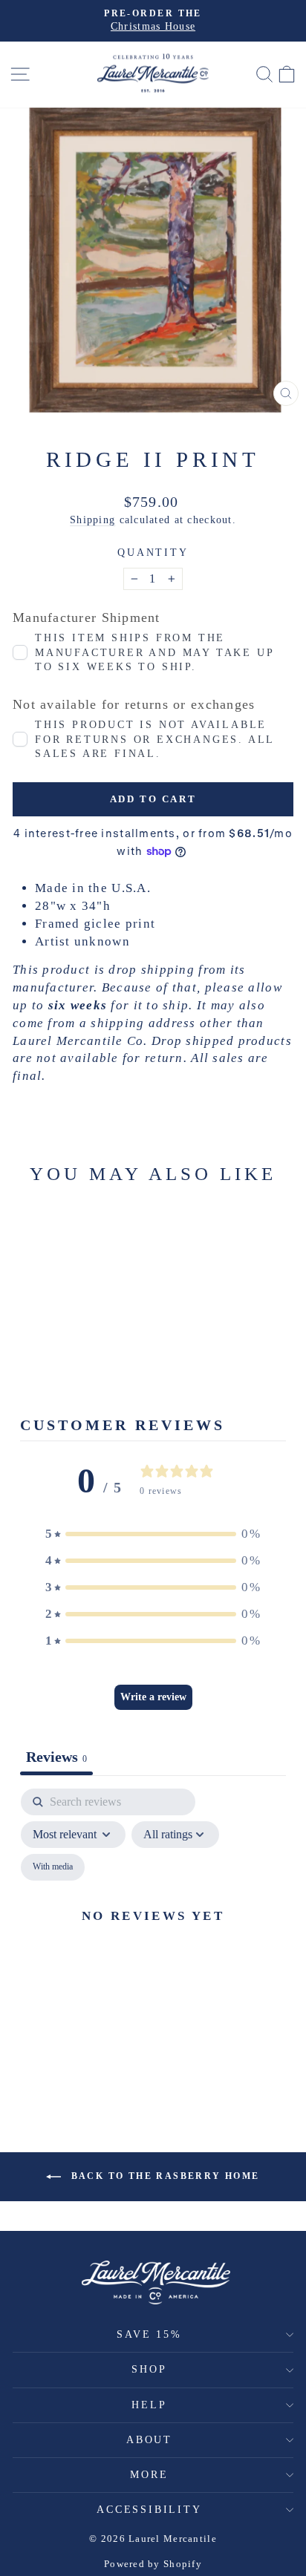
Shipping (92, 520)
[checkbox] (53, 1867)
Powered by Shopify (153, 2564)
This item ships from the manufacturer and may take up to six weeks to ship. (154, 652)
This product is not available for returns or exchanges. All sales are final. (154, 739)
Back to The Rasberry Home (163, 2176)
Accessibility (149, 2510)
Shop (149, 2369)
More (149, 2475)
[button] (153, 1534)
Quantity (153, 553)
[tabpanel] (153, 1933)
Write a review (153, 1697)
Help (149, 2405)
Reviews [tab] (56, 1757)
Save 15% (149, 2334)
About (149, 2440)
